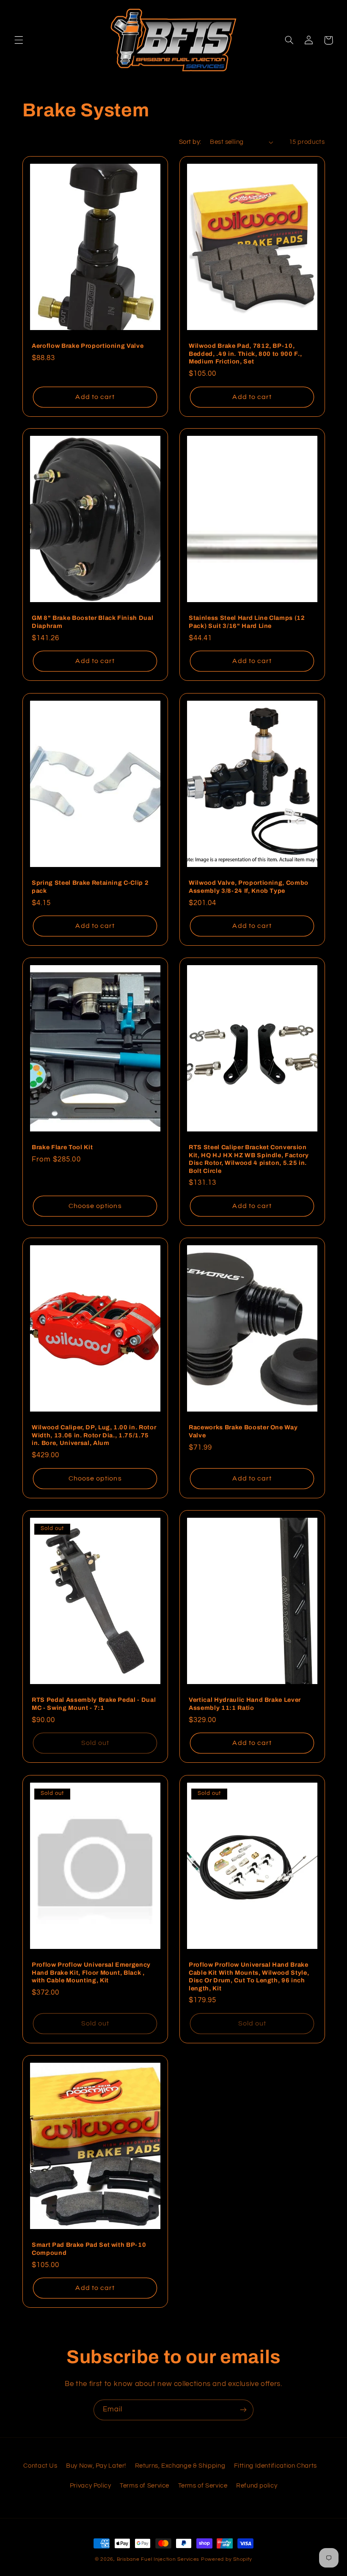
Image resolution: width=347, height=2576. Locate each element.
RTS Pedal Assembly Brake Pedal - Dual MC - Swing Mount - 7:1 (94, 1704)
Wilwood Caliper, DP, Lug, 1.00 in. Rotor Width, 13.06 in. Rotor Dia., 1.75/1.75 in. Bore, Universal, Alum (94, 1435)
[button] (19, 40)
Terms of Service (145, 2486)
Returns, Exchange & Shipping (180, 2466)
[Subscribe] (243, 2410)
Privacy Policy (91, 2486)
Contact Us (40, 2466)
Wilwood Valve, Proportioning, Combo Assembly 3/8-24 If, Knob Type (249, 886)
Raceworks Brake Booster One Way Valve (243, 1431)
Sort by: (190, 142)
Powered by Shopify (227, 2559)
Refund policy (257, 2486)
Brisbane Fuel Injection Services (158, 2559)
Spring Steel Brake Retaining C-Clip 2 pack (90, 886)
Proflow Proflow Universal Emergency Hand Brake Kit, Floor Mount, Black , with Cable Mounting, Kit (91, 1972)
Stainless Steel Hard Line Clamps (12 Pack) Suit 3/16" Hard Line (247, 622)
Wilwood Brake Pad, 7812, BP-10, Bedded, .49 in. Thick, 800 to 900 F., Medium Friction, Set (245, 354)
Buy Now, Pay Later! (96, 2466)
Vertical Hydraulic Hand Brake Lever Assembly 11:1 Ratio (245, 1704)
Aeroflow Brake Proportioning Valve (88, 346)
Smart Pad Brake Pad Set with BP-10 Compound (89, 2248)
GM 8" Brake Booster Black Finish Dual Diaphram (92, 622)
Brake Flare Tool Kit (62, 1148)
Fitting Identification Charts (275, 2466)
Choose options (95, 1206)
